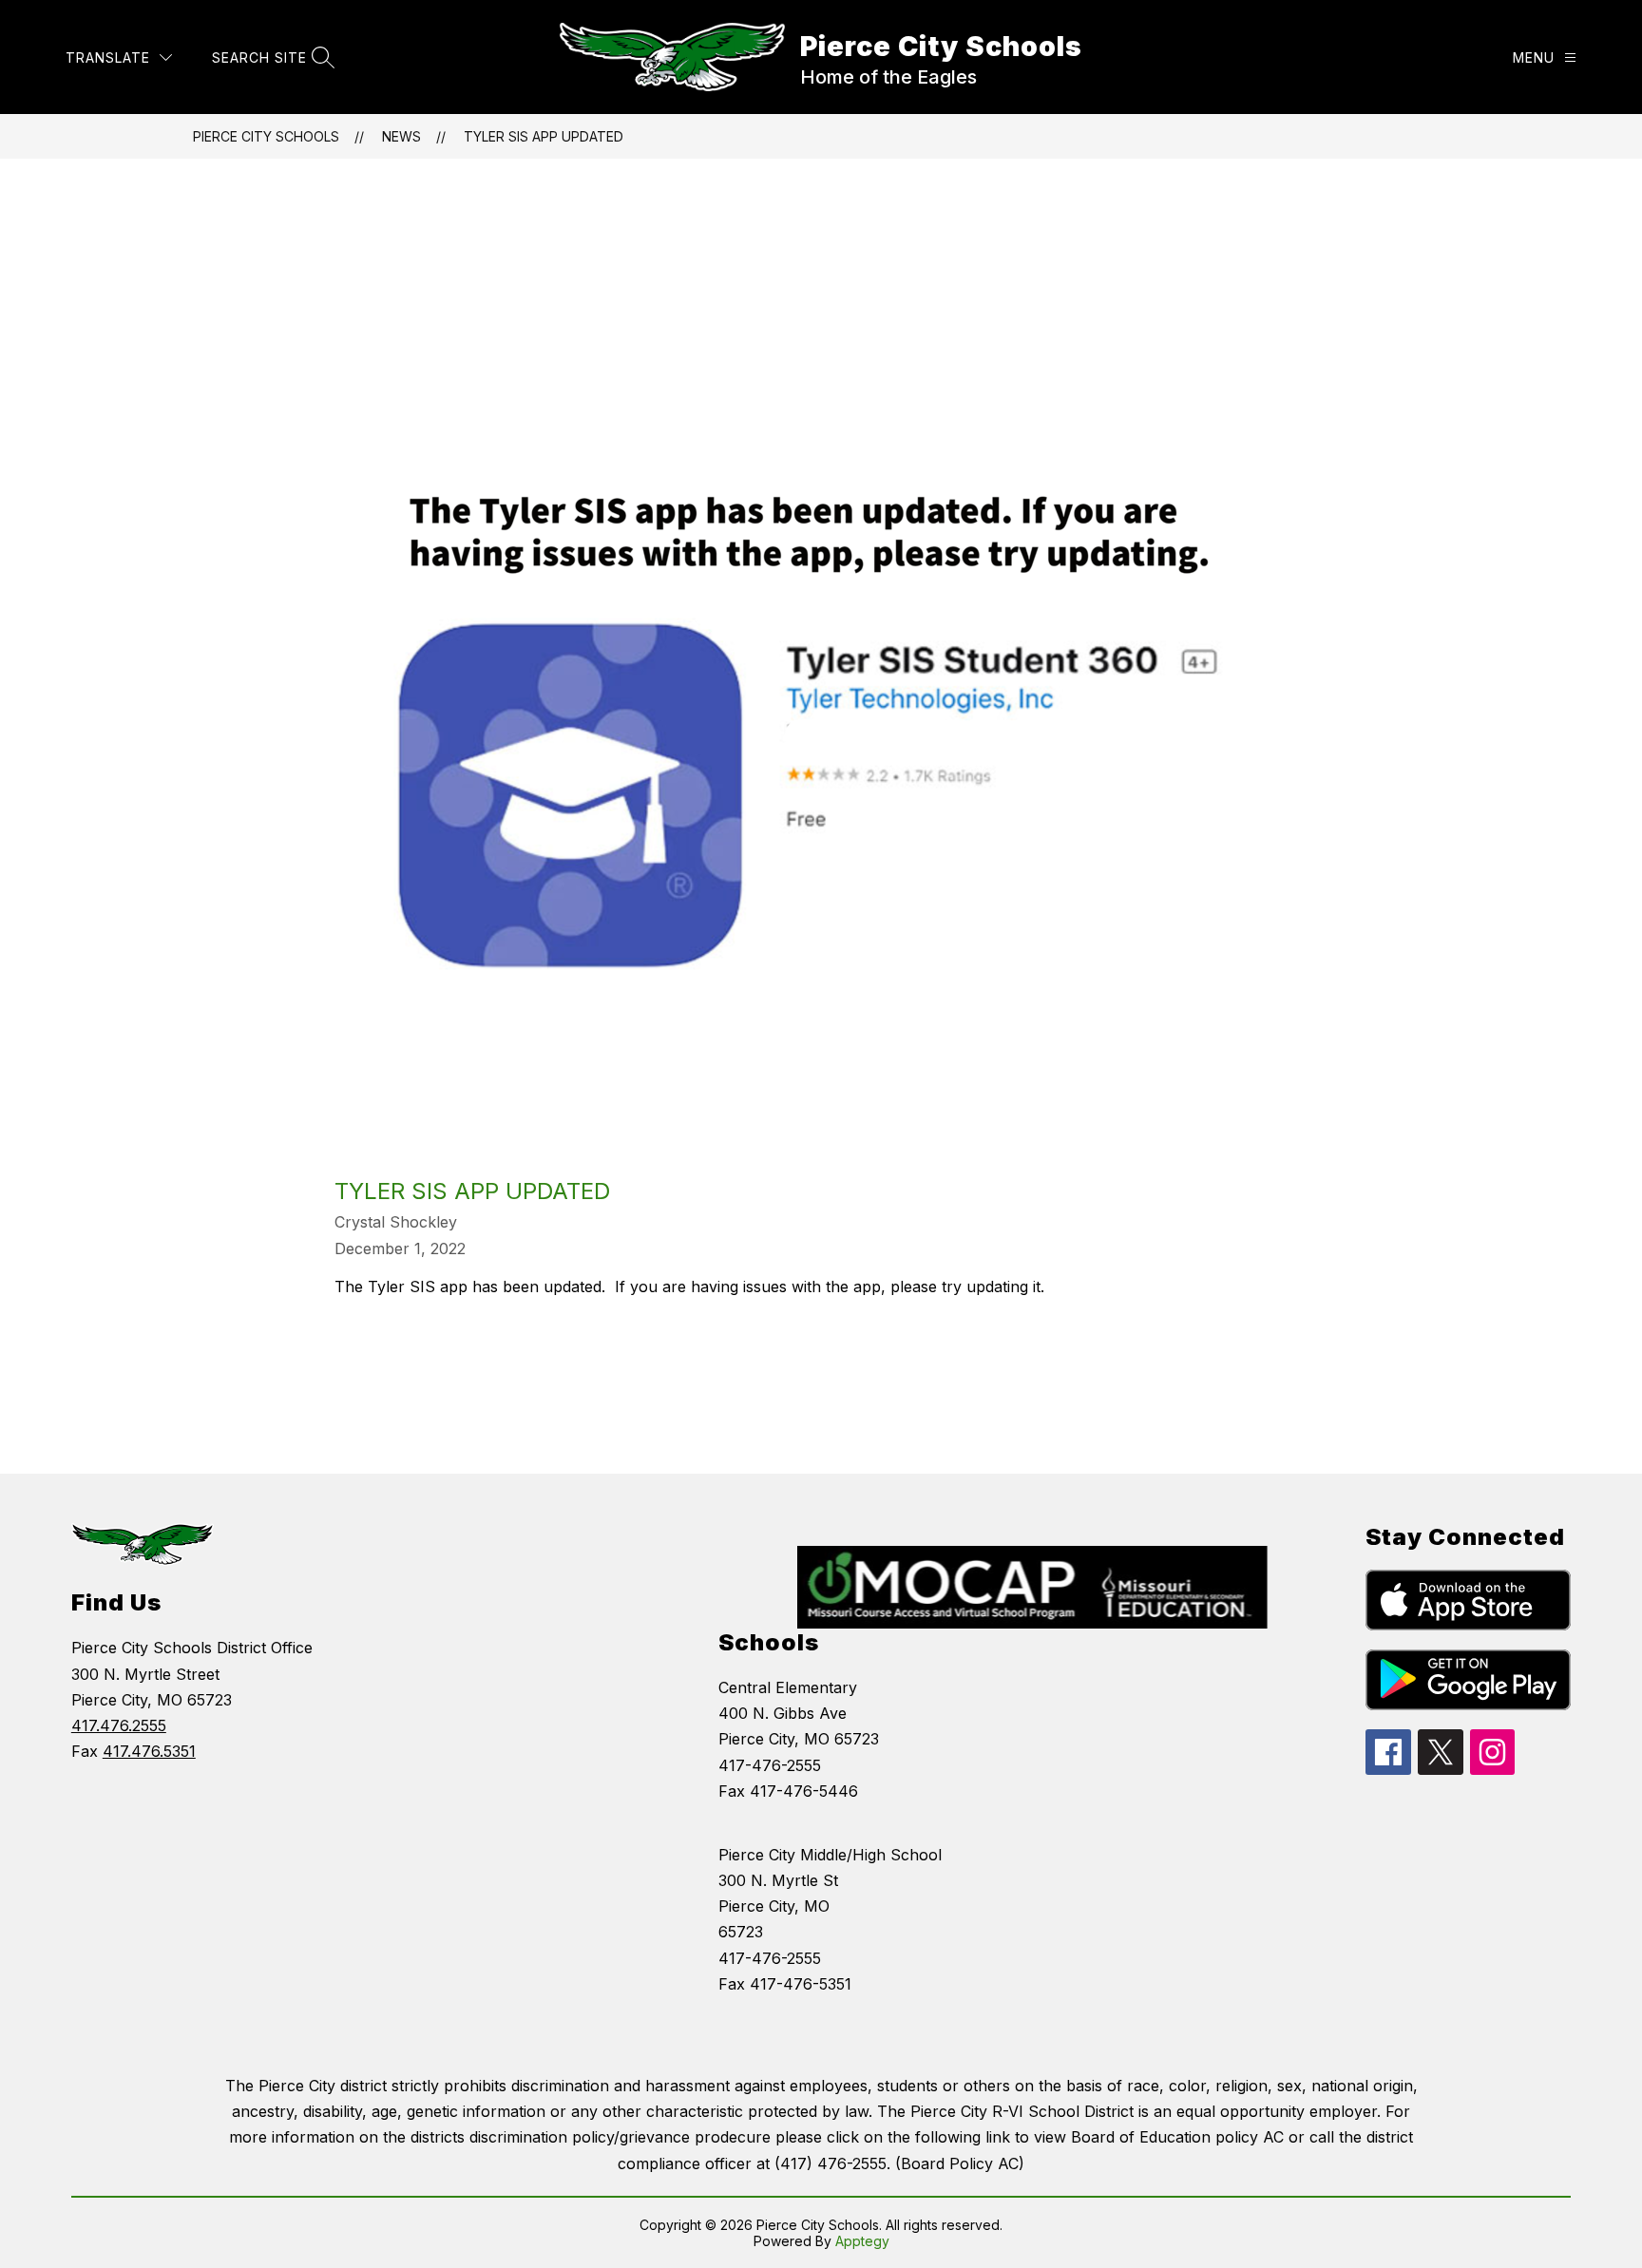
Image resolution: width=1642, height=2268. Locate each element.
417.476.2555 (119, 1725)
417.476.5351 (149, 1751)
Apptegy (862, 2241)
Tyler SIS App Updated (544, 136)
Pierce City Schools (266, 136)
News (401, 136)
